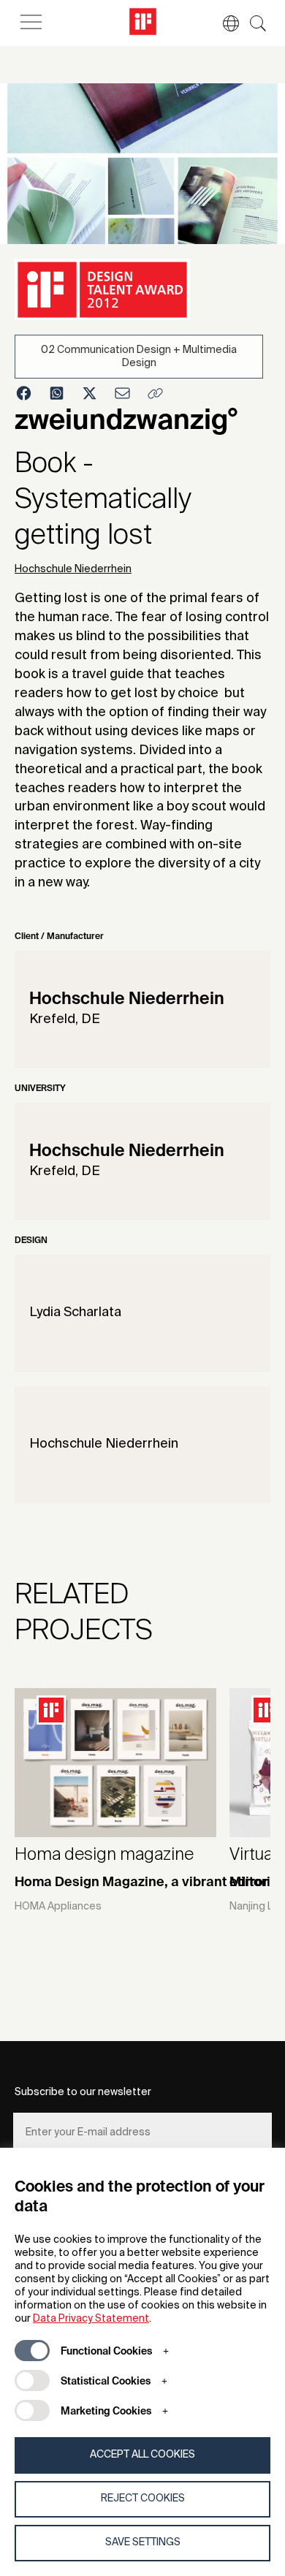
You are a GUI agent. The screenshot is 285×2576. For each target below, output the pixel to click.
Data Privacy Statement (91, 2319)
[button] (224, 23)
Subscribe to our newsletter (83, 2092)
